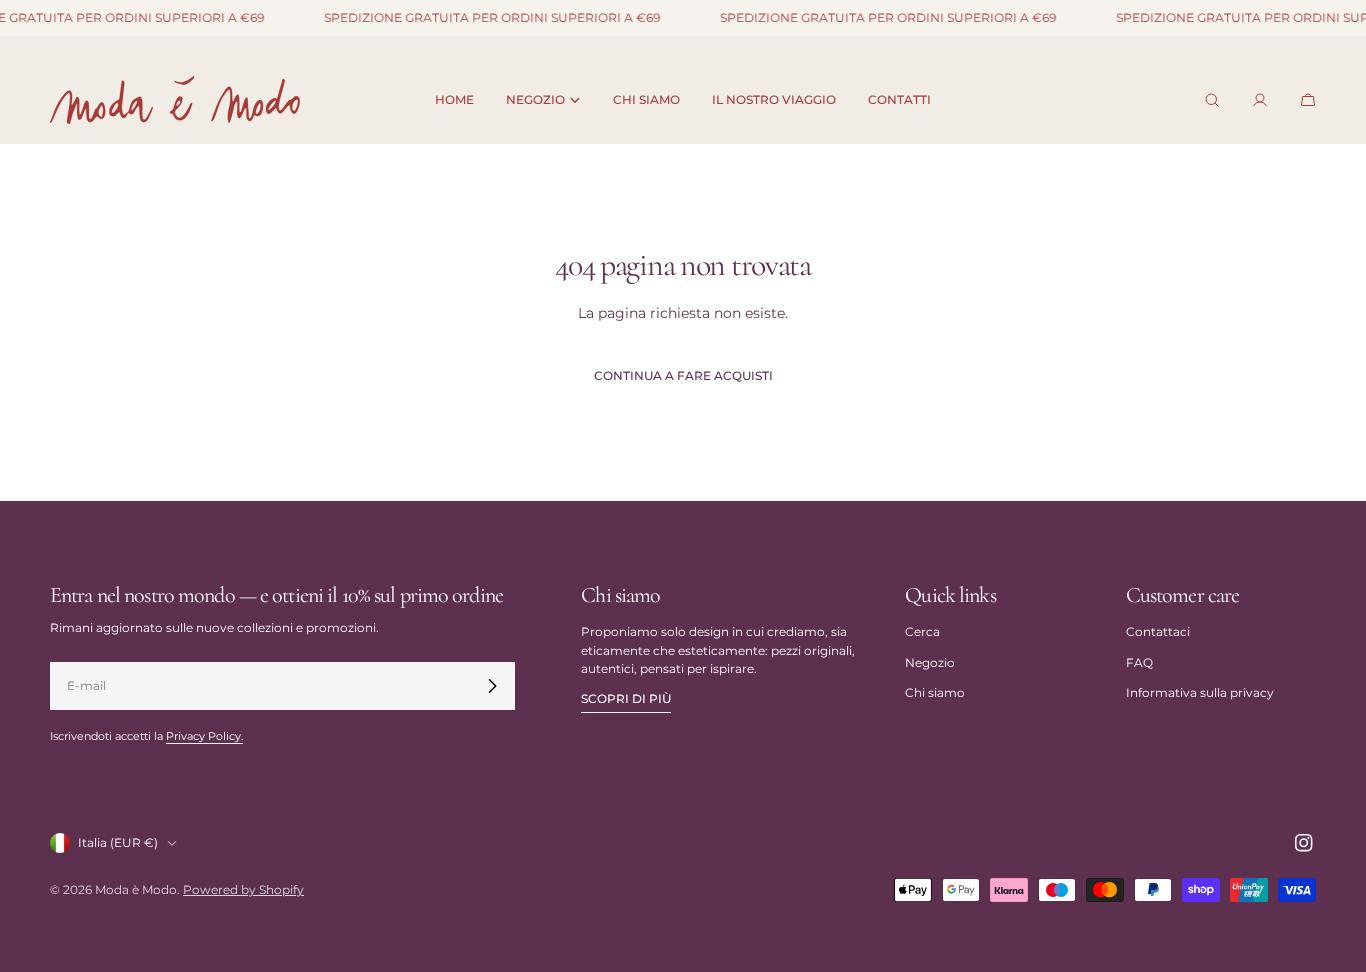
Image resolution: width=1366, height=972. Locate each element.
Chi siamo (935, 692)
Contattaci (1158, 631)
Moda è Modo (136, 889)
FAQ (1139, 662)
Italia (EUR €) (118, 842)
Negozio (930, 662)
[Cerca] (1212, 100)
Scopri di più (626, 698)
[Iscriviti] (492, 686)
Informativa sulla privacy (1200, 692)
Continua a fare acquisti (683, 375)
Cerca (922, 631)
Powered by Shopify (243, 889)
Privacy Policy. (204, 736)
